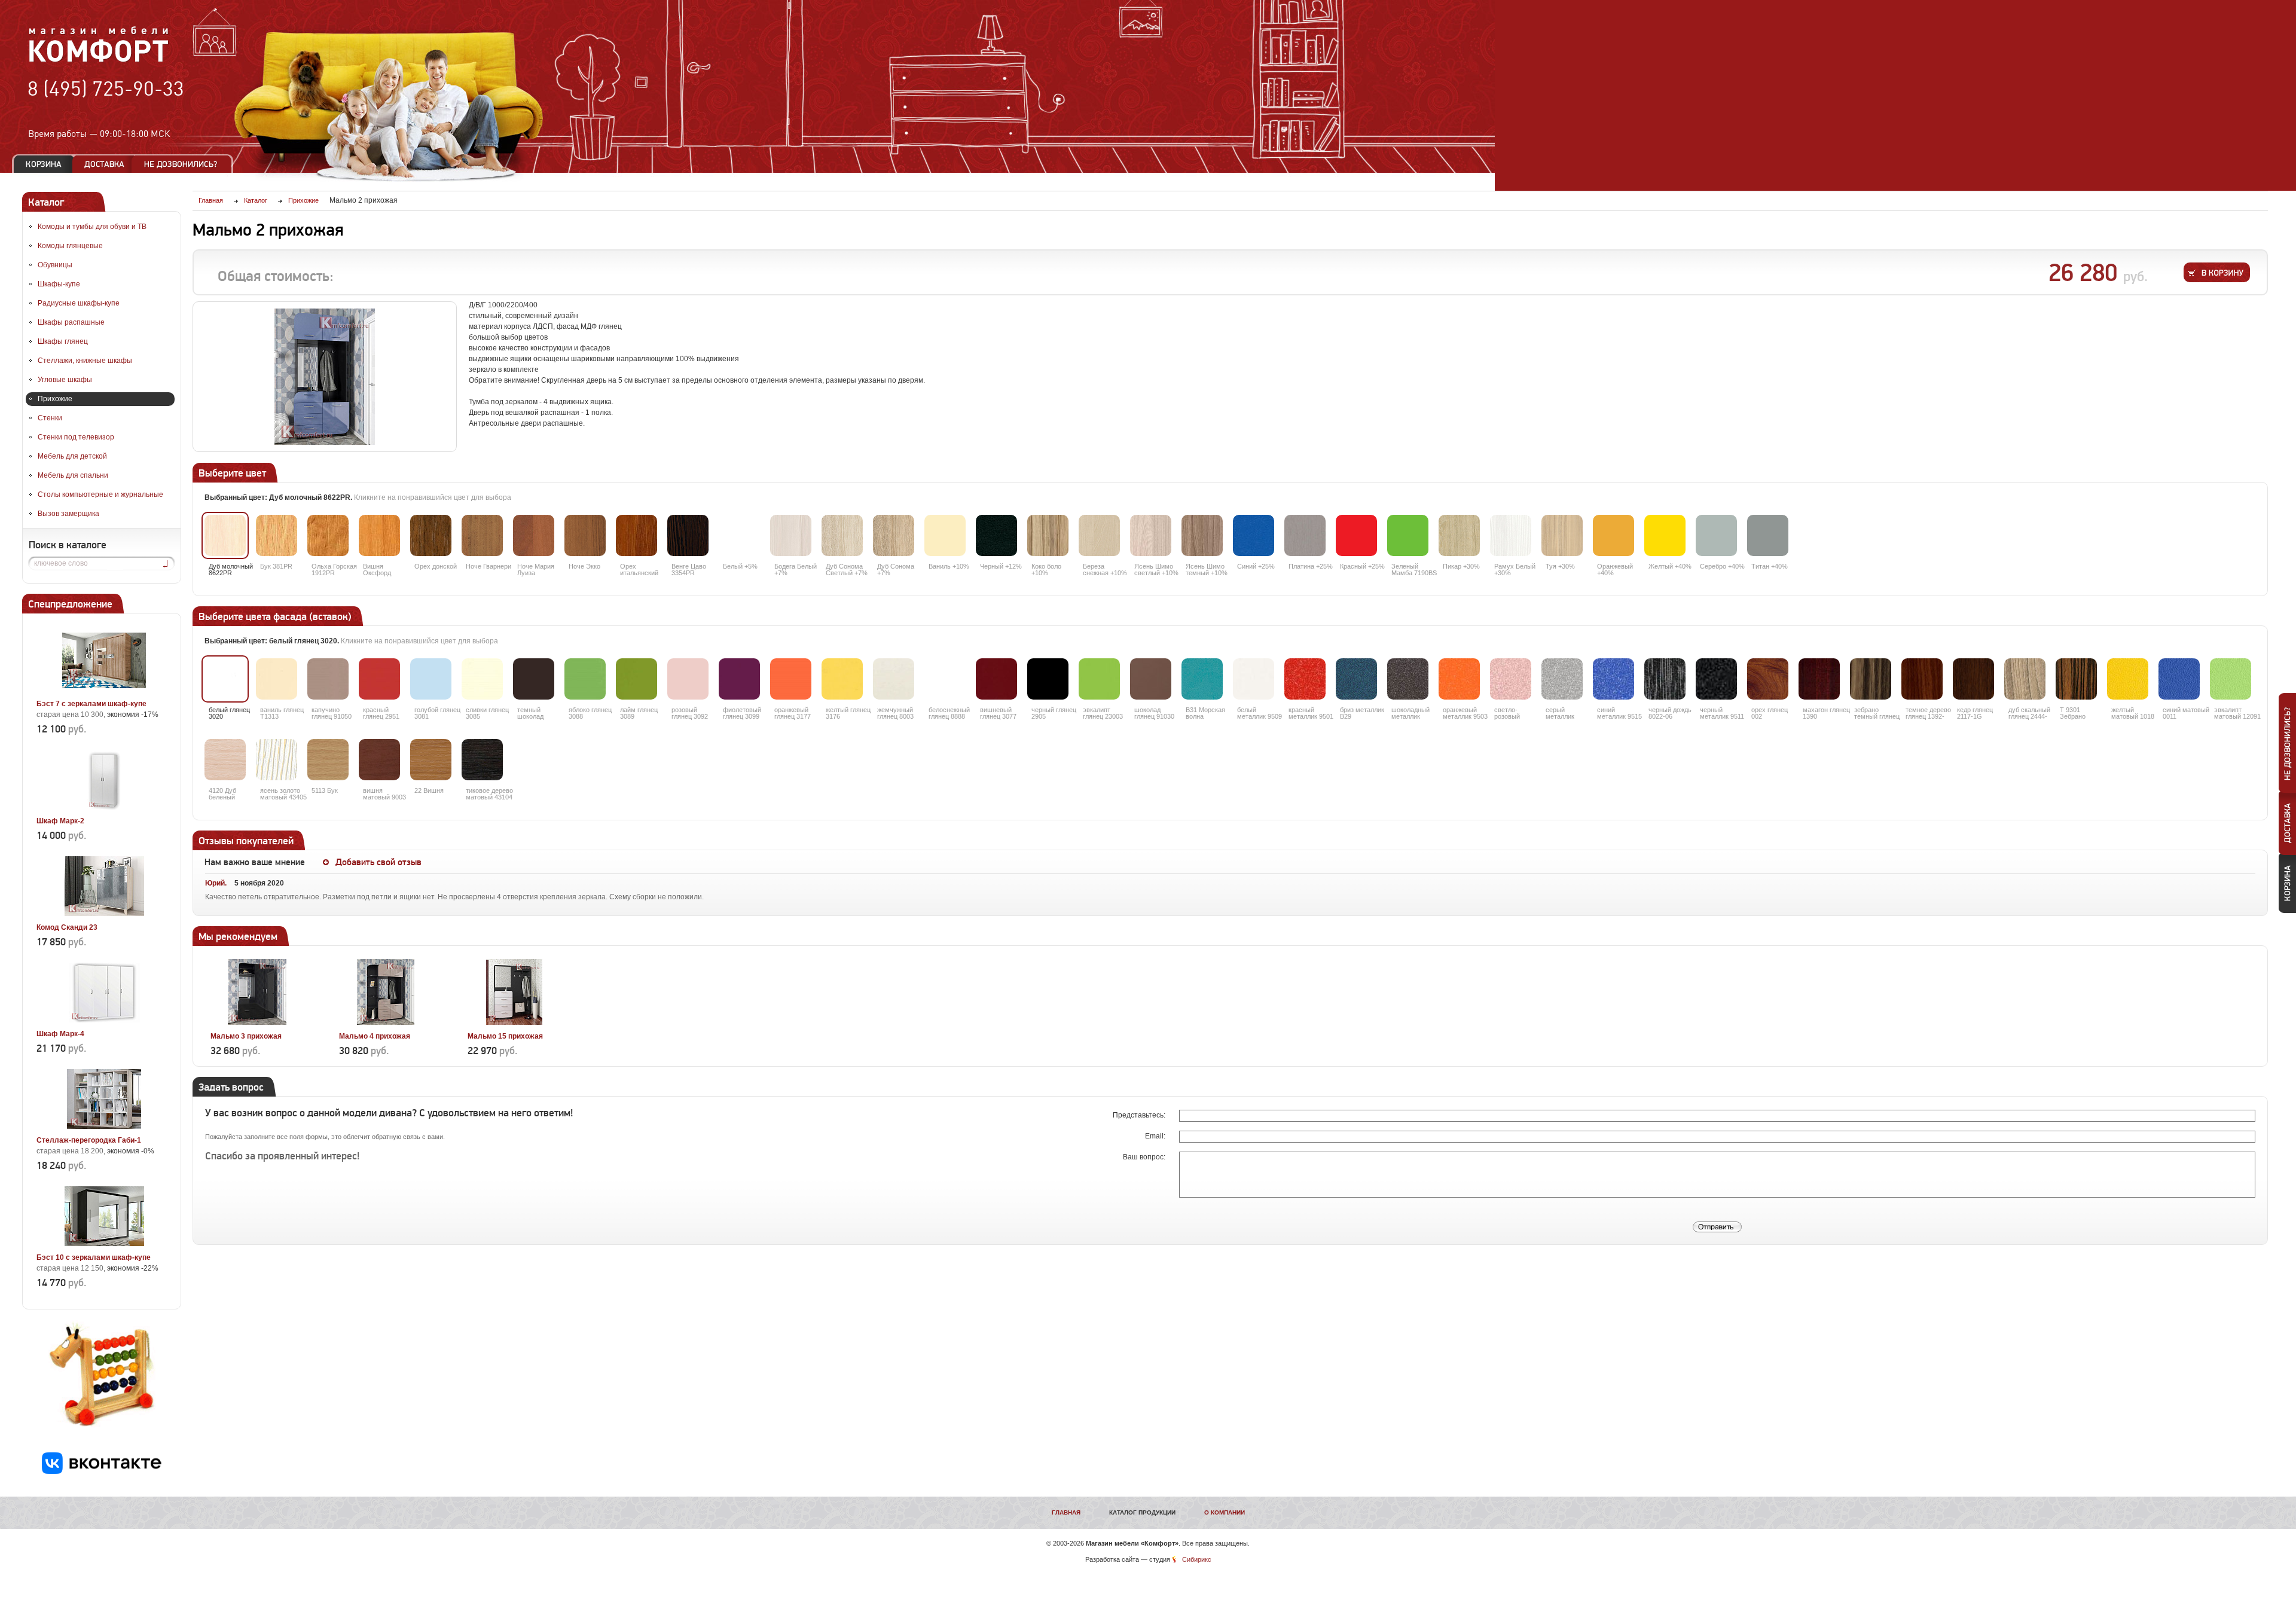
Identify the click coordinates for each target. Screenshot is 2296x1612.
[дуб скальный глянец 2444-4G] (2025, 679)
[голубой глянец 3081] (431, 679)
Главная (1066, 1512)
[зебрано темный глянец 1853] (1871, 679)
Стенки (50, 418)
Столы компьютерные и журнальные (100, 494)
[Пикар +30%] (1459, 535)
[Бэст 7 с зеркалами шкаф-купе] (104, 690)
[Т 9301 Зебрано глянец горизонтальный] (2076, 679)
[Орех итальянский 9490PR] (636, 535)
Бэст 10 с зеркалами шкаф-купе (94, 1257)
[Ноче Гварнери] (482, 535)
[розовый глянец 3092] (688, 679)
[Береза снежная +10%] (1099, 535)
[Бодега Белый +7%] (791, 535)
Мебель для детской (72, 456)
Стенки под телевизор (76, 437)
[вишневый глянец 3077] (996, 679)
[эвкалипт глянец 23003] (1099, 679)
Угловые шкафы (65, 380)
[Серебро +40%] (1716, 535)
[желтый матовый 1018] (2128, 679)
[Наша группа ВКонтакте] (102, 1471)
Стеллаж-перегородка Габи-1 (89, 1140)
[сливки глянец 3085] (482, 679)
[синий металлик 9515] (1613, 679)
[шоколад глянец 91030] (1151, 679)
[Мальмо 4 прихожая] (385, 1022)
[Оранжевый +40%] (1613, 535)
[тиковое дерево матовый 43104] (482, 760)
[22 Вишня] (431, 760)
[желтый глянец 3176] (842, 679)
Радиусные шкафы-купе (79, 303)
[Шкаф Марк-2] (104, 807)
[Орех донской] (431, 535)
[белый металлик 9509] (1254, 679)
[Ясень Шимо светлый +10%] (1151, 535)
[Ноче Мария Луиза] (534, 535)
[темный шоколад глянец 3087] (534, 679)
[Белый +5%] (739, 535)
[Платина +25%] (1305, 535)
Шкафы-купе (59, 284)
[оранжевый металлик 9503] (1459, 679)
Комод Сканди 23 (67, 927)
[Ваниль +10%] (945, 535)
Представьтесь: (1140, 1115)
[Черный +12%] (996, 535)
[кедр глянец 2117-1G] (1973, 679)
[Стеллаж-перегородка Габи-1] (104, 1126)
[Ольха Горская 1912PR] (328, 535)
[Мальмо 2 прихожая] (325, 377)
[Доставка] (104, 164)
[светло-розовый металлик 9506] (1511, 679)
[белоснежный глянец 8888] (945, 679)
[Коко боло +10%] (1048, 535)
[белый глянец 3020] (225, 679)
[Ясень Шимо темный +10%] (1202, 535)
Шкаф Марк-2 (60, 821)
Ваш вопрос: (1145, 1157)
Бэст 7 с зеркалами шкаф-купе (91, 704)
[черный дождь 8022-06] (1665, 679)
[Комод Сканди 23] (104, 914)
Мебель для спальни (73, 475)
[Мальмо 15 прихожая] (514, 1022)
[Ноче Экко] (585, 535)
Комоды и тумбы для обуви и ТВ (92, 227)
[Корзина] (44, 164)
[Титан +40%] (1768, 535)
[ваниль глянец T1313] (277, 679)
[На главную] (99, 60)
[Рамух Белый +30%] (1511, 535)
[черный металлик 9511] (1716, 679)
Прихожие (55, 399)
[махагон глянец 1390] (1819, 679)
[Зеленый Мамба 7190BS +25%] (1408, 535)
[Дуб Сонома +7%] (894, 535)
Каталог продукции (1142, 1512)
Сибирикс (1197, 1559)
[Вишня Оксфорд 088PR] (379, 535)
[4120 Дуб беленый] (225, 760)
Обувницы (55, 265)
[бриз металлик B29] (1356, 679)
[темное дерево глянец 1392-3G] (1922, 679)
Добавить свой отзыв (378, 862)
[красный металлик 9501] (1305, 679)
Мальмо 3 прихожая (246, 1036)
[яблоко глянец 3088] (585, 679)
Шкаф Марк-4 (60, 1034)
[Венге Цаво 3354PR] (688, 535)
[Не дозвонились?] (185, 164)
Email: (1156, 1136)
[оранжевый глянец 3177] (791, 679)
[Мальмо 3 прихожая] (257, 1022)
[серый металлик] (1562, 679)
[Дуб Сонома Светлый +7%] (842, 535)
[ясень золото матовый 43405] (277, 760)
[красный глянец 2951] (379, 679)
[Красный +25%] (1356, 535)
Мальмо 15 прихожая (505, 1036)
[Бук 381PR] (277, 535)
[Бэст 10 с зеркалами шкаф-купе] (104, 1244)
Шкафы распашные (71, 322)
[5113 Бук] (328, 760)
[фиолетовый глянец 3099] (739, 679)
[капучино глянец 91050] (328, 679)
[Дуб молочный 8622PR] (225, 535)
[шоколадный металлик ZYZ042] (1408, 679)
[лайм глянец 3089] (636, 679)
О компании (1225, 1512)
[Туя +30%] (1562, 535)
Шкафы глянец (63, 341)
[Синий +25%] (1254, 535)
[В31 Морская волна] (1202, 679)
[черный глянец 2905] (1048, 679)
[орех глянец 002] (1768, 679)
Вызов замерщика (68, 514)
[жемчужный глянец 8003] (894, 679)
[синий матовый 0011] (2179, 679)
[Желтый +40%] (1665, 535)
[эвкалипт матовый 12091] (2231, 679)
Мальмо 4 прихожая (375, 1036)
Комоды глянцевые (70, 246)
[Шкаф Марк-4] (104, 1020)
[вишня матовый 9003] (379, 760)
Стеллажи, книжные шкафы (85, 361)
